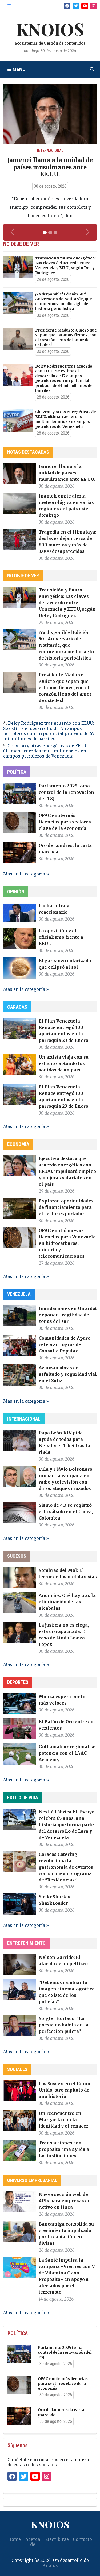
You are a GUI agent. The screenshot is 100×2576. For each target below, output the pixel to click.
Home (14, 2539)
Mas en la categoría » (26, 874)
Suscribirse (57, 2539)
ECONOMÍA (18, 1144)
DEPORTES (18, 1682)
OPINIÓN (16, 892)
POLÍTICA (17, 772)
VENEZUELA (19, 1294)
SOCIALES (17, 2069)
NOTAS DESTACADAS (28, 452)
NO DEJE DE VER (23, 576)
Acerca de (33, 2542)
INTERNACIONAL (24, 1419)
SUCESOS (17, 1556)
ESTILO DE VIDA (23, 1798)
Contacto (82, 2539)
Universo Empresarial (32, 2180)
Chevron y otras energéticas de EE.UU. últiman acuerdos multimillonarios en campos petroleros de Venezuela (46, 751)
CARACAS (17, 1007)
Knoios (50, 2565)
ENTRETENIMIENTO (26, 1943)
